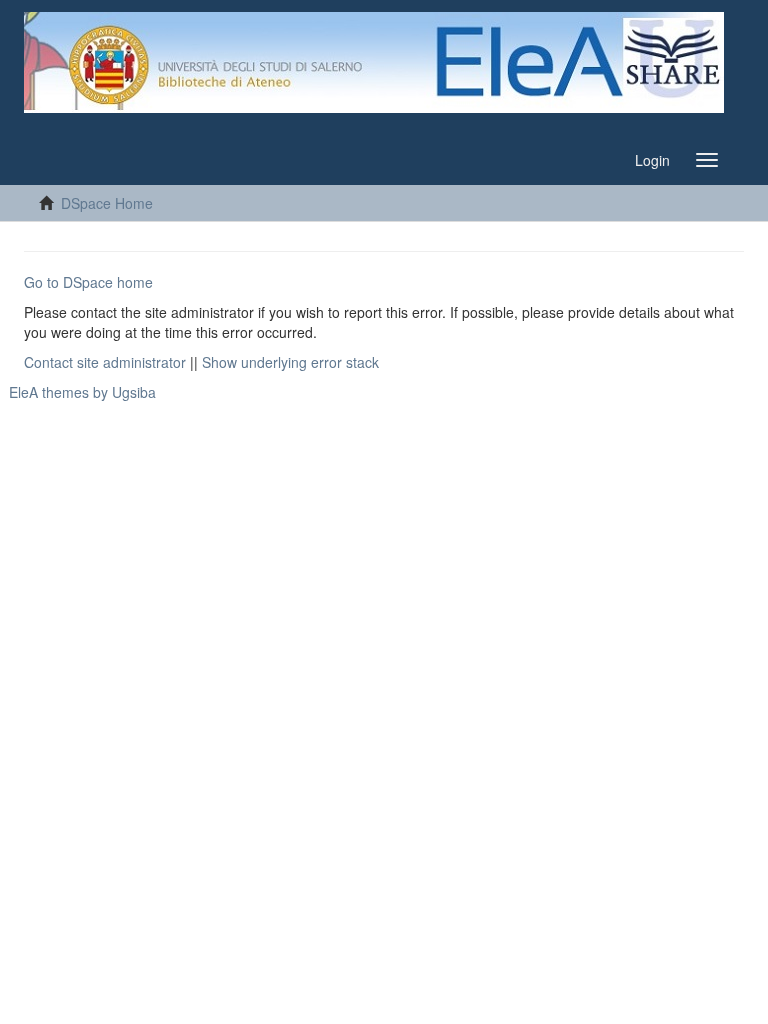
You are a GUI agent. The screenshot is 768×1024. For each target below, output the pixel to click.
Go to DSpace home (88, 282)
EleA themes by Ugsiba (82, 392)
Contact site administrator (105, 362)
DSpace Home (107, 203)
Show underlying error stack (290, 362)
